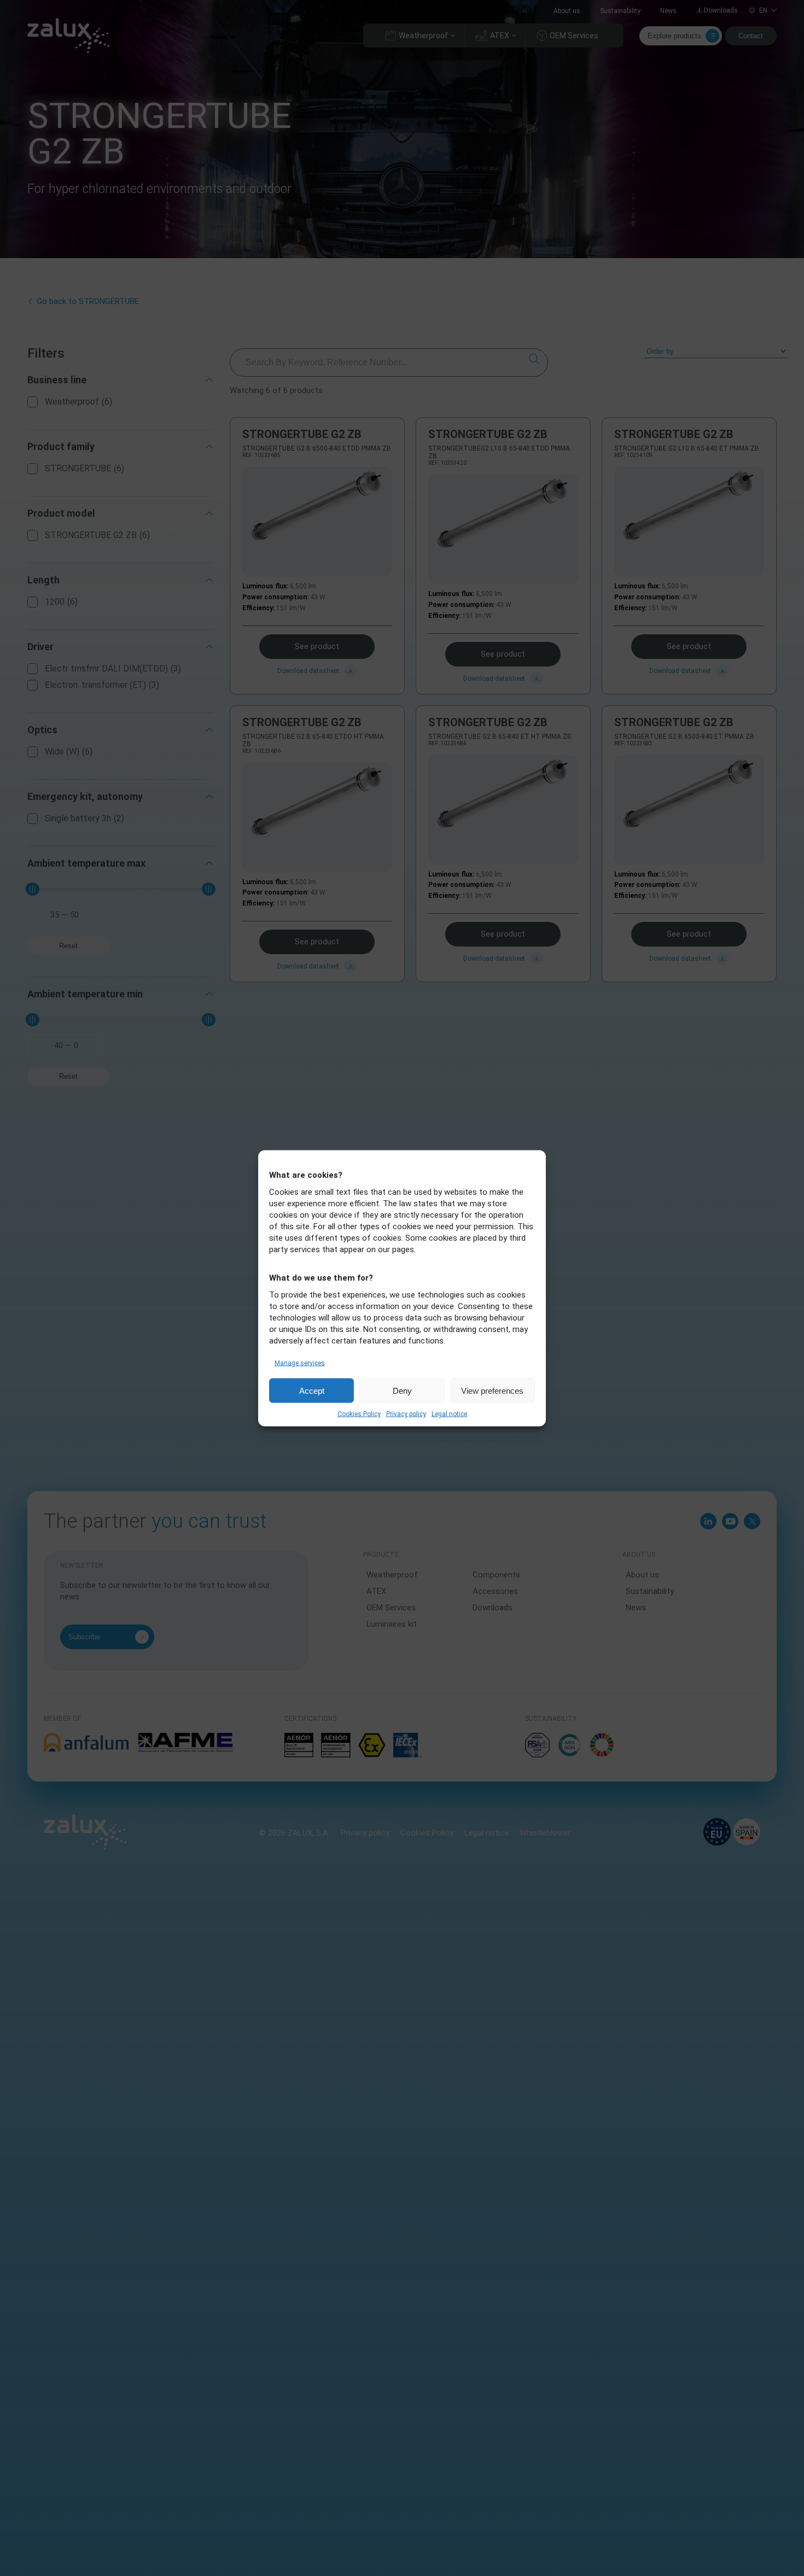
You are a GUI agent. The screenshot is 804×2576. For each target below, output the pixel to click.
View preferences (492, 1390)
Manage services (300, 1363)
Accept (312, 1390)
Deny (402, 1390)
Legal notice (449, 1413)
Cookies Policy (359, 1413)
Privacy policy (406, 1413)
